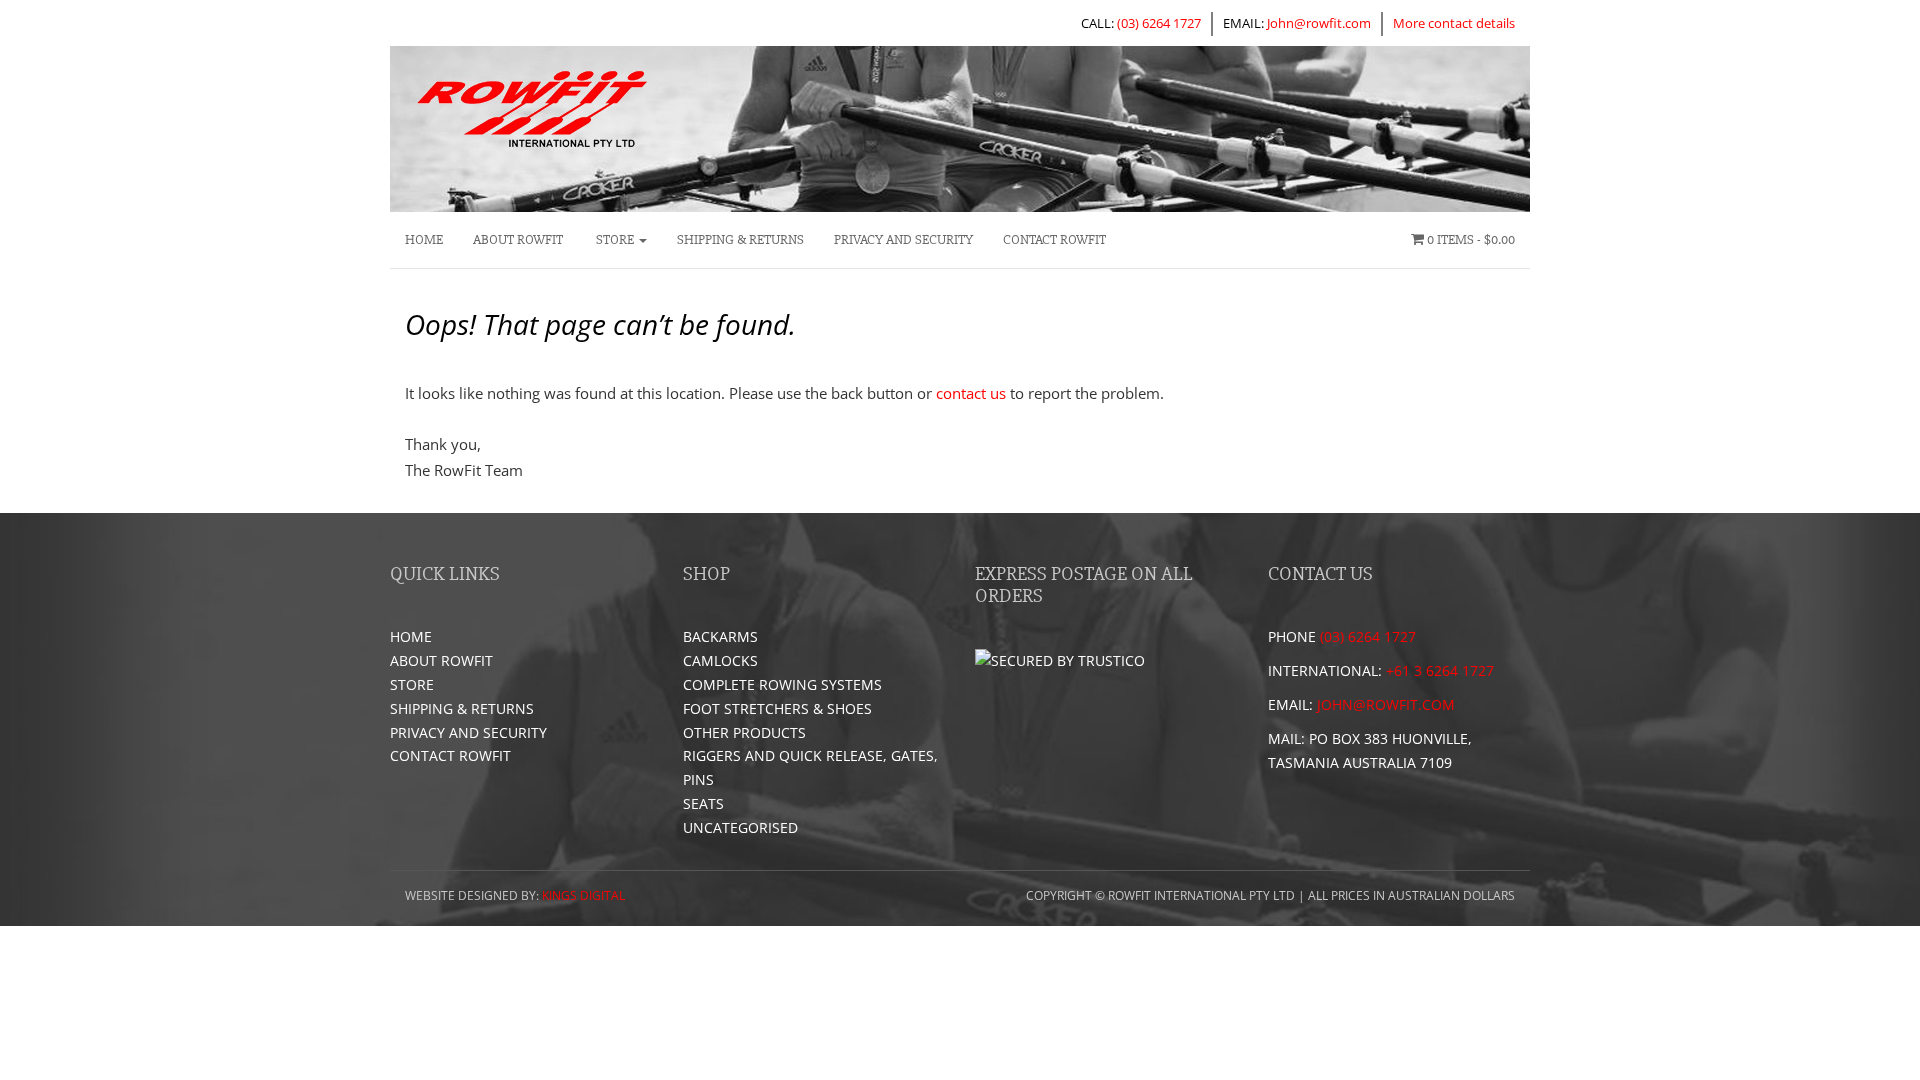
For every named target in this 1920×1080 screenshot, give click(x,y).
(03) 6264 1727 (1159, 23)
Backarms (720, 636)
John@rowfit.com (1319, 23)
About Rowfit (518, 239)
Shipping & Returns (740, 239)
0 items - (1469, 239)
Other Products (744, 732)
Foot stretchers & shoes (777, 708)
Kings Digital (583, 895)
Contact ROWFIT (1054, 239)
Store (615, 239)
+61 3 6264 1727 (1440, 670)
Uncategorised (740, 827)
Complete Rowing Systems (782, 684)
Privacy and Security (903, 239)
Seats (703, 803)
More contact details (1454, 23)
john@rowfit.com (1386, 704)
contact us (971, 393)
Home (424, 239)
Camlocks (720, 660)
